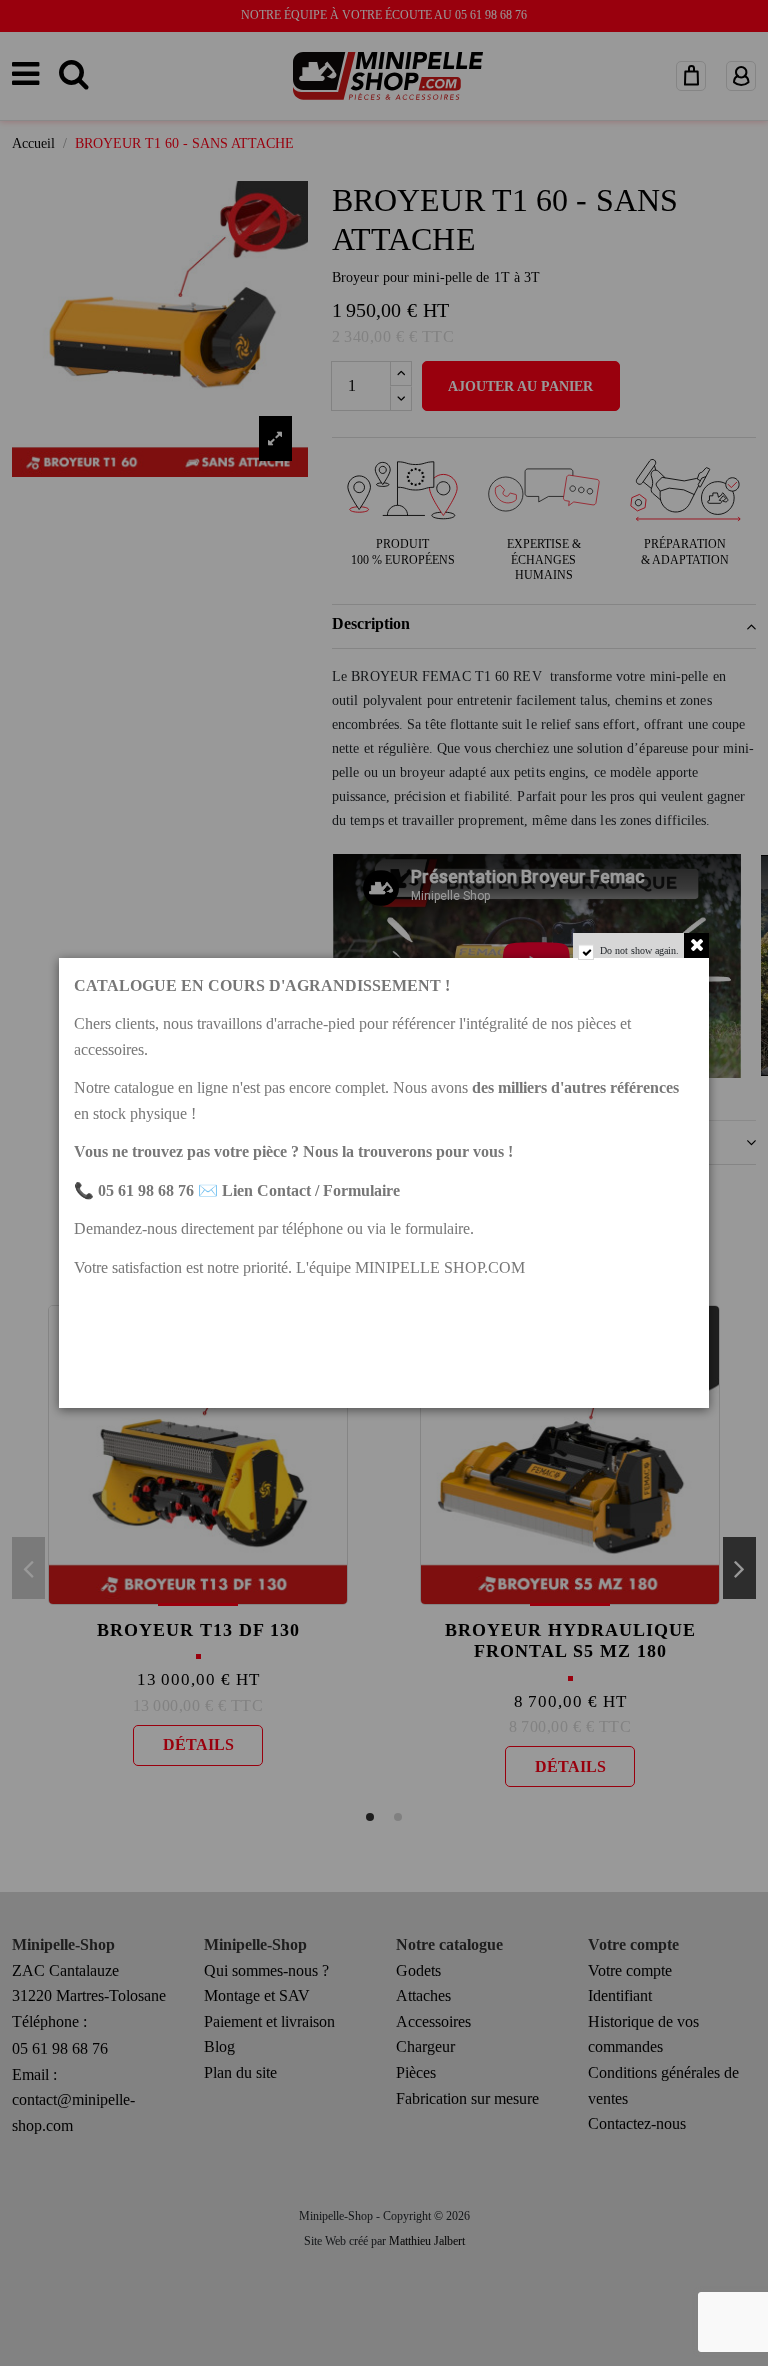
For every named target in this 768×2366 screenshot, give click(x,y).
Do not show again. (639, 950)
